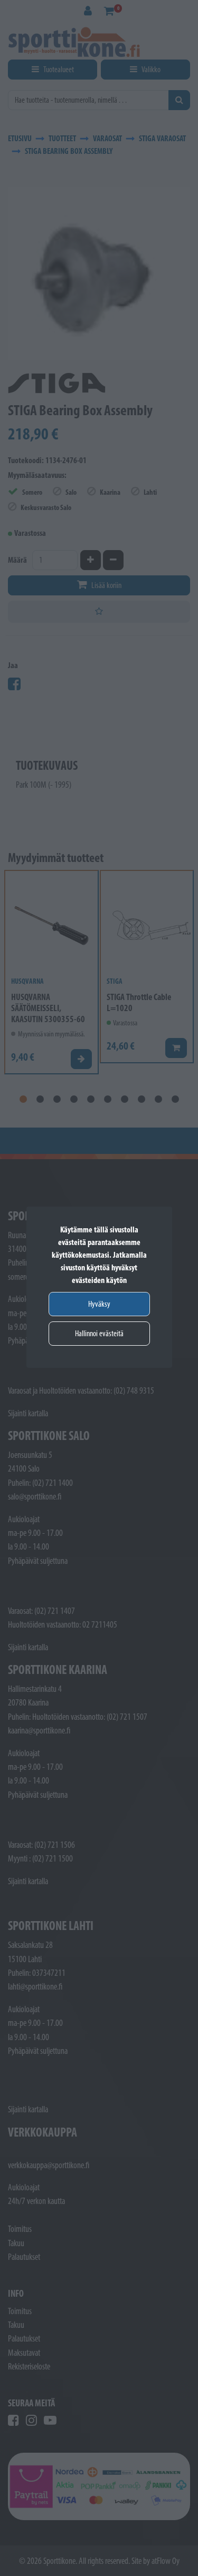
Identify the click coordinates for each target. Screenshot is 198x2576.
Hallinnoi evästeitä (99, 1333)
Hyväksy (99, 1304)
